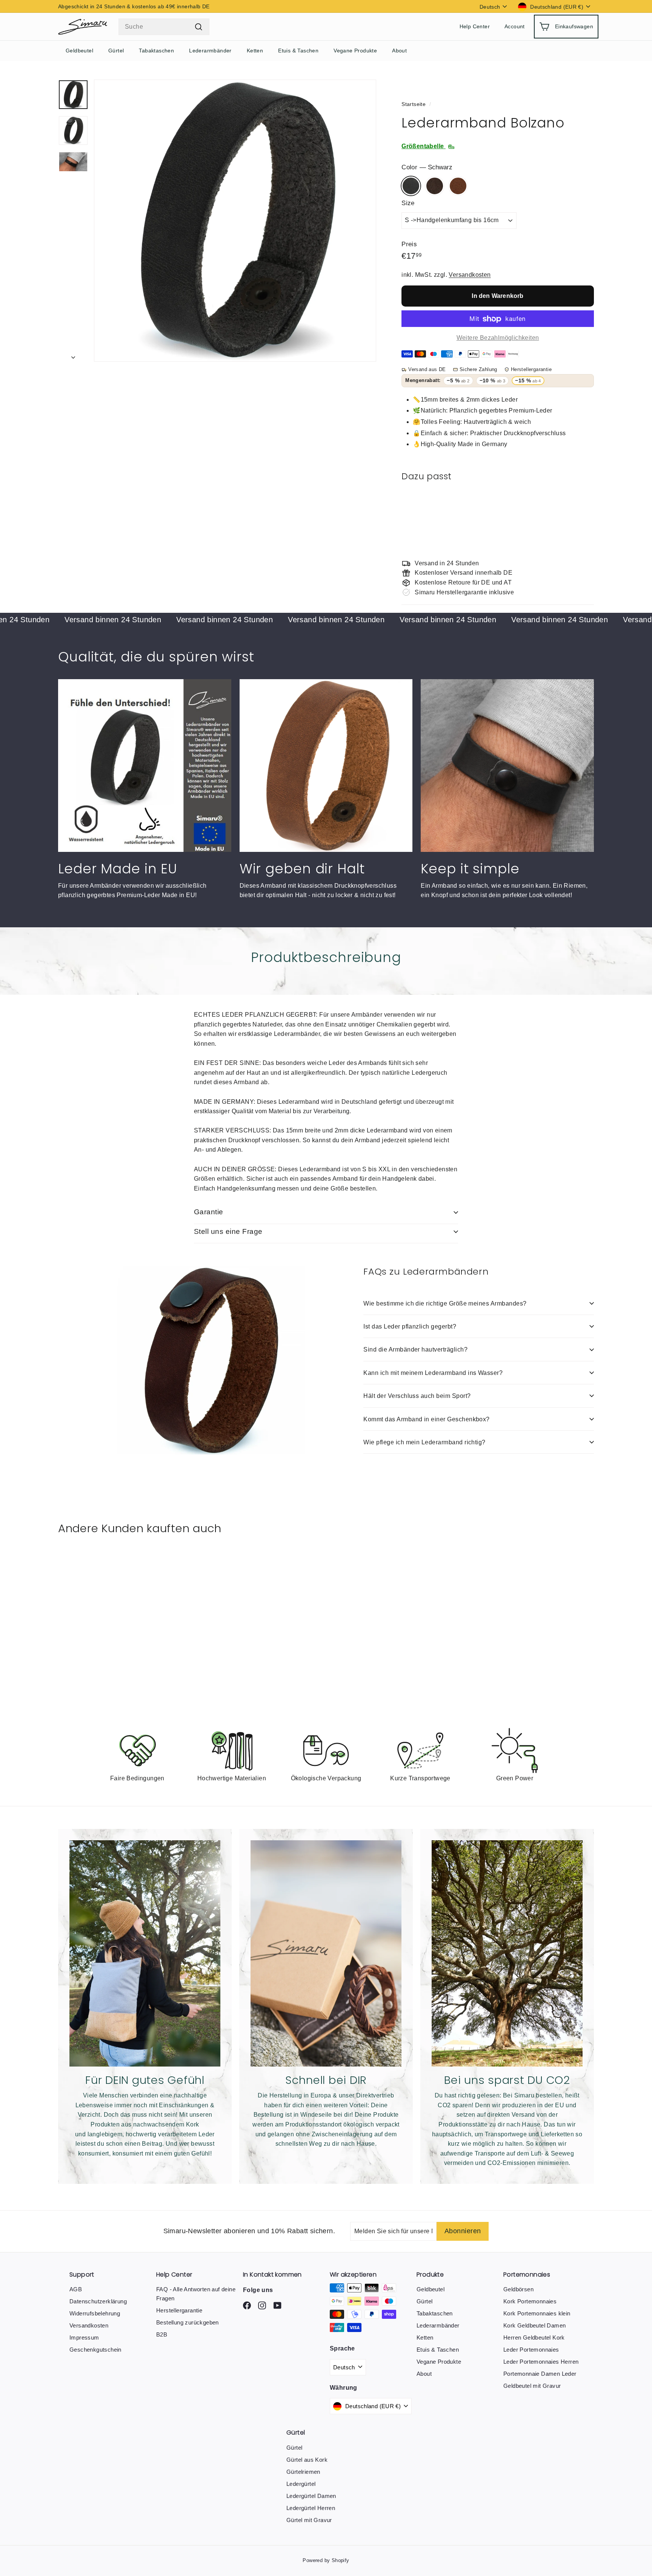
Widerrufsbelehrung (95, 2313)
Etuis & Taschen (298, 51)
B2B (162, 2334)
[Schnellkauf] (581, 503)
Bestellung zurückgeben (188, 2322)
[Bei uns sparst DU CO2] (507, 1953)
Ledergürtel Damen (311, 2496)
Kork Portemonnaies (530, 2301)
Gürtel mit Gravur (309, 2520)
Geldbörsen (518, 2289)
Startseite (414, 104)
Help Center (475, 27)
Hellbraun (458, 186)
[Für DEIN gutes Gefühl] (145, 1953)
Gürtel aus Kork (307, 2460)
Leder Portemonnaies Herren (541, 2362)
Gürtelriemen (303, 2472)
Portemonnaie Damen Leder (540, 2374)
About (399, 51)
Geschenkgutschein (95, 2350)
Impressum (84, 2337)
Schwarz (411, 186)
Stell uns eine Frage (228, 1231)
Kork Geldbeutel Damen (534, 2325)
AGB (76, 2289)
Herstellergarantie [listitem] (531, 369)
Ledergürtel (301, 2484)
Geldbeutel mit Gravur (532, 2386)
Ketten (255, 51)
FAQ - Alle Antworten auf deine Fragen (196, 2294)
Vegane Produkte (355, 51)
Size (408, 203)
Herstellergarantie (179, 2310)
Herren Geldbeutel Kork (534, 2337)
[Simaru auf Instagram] (247, 2305)
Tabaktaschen (156, 51)
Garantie (209, 1212)
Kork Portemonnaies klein (537, 2313)
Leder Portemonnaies (531, 2350)
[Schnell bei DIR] (326, 1953)
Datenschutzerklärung (98, 2301)
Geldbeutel (79, 51)
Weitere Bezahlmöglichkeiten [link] (498, 338)
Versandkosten (470, 275)
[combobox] (164, 27)
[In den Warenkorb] (581, 522)
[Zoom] (235, 221)
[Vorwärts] (73, 355)
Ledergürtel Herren (311, 2508)
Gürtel (116, 51)
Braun (435, 186)
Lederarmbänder (210, 51)
